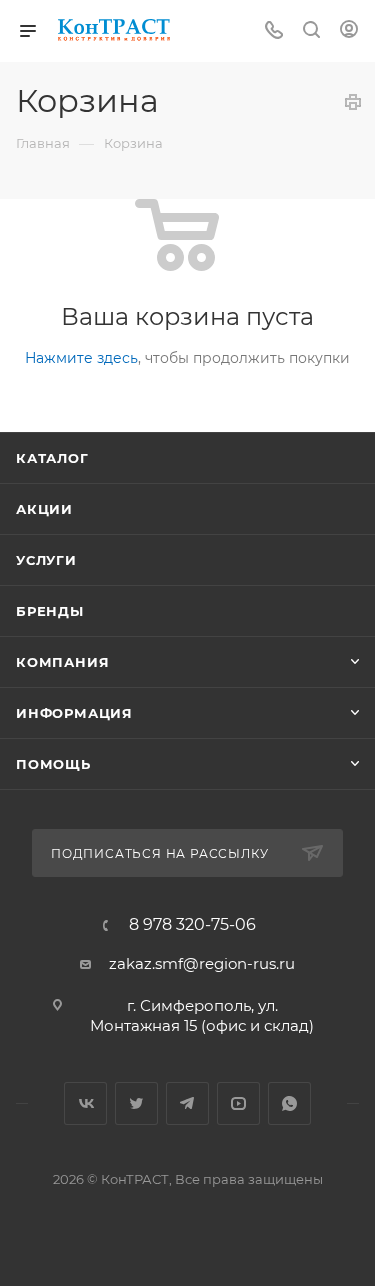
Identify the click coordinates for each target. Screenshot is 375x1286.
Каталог (52, 458)
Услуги (46, 560)
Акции (44, 509)
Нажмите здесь (81, 358)
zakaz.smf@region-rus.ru (202, 963)
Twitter (136, 1103)
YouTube (238, 1103)
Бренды (50, 611)
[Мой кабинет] (349, 31)
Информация (74, 713)
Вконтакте (85, 1103)
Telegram (187, 1103)
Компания (62, 662)
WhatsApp (289, 1103)
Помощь (53, 764)
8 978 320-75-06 (192, 925)
